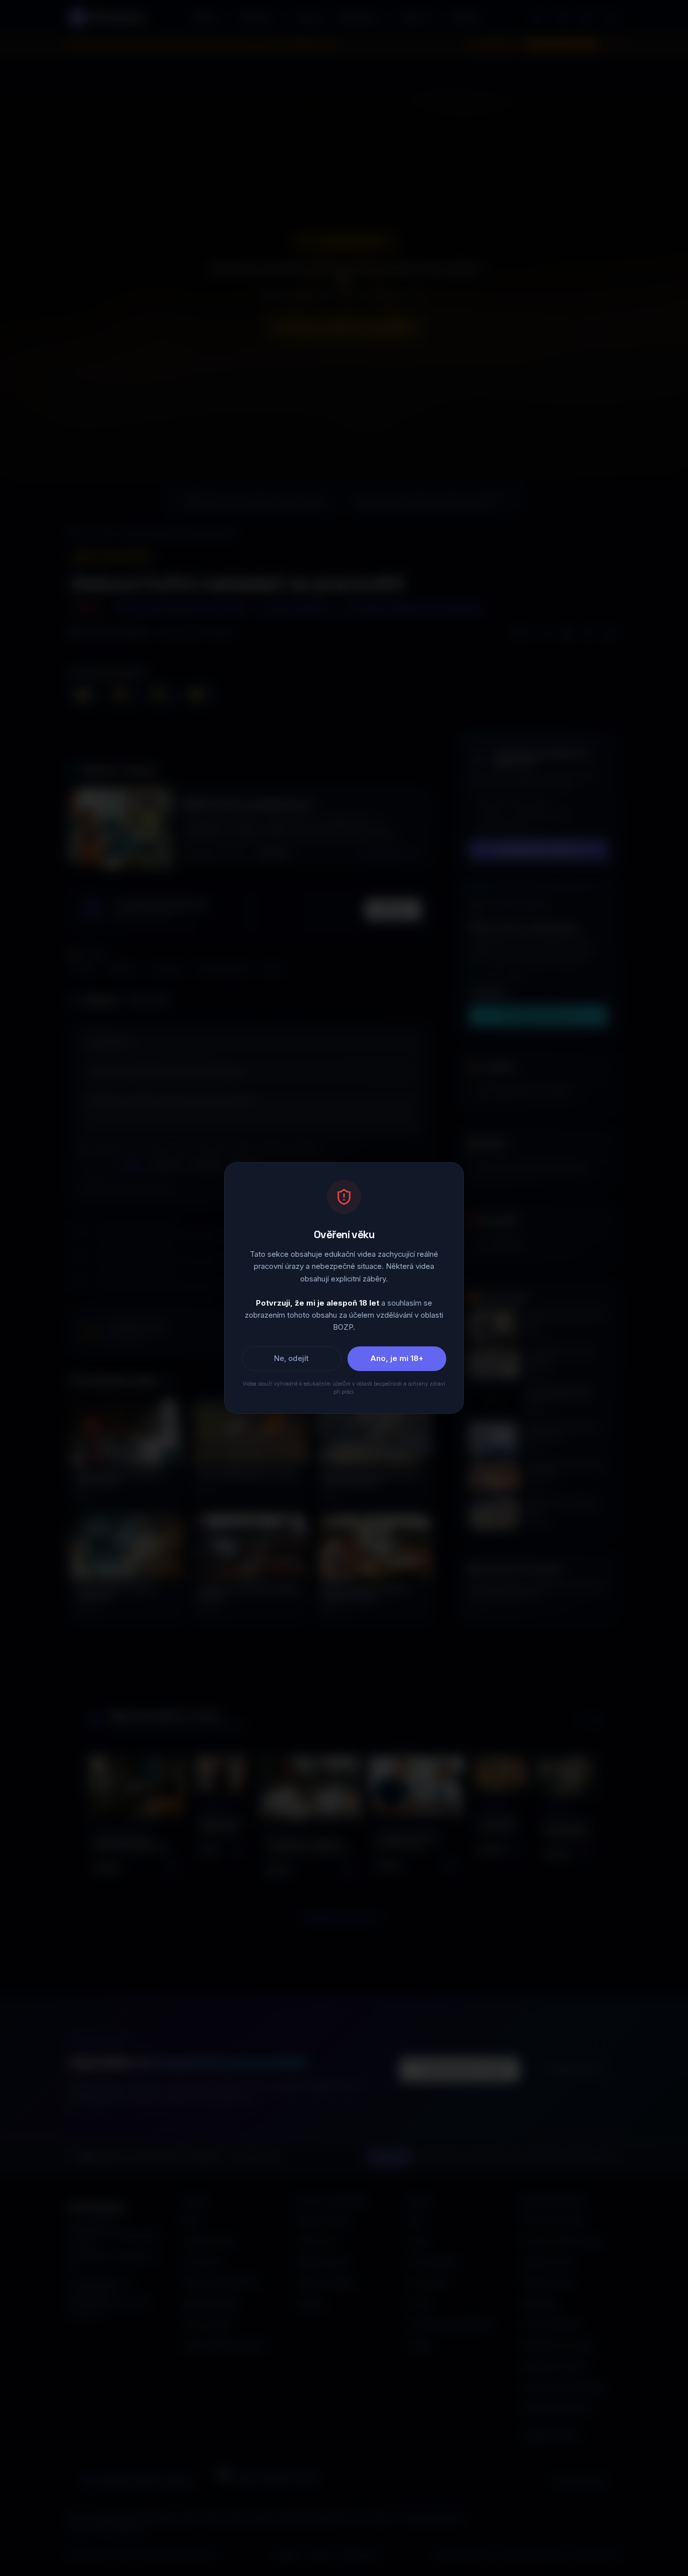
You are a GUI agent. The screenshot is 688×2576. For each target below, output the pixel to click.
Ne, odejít (291, 1358)
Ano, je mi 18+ (397, 1358)
